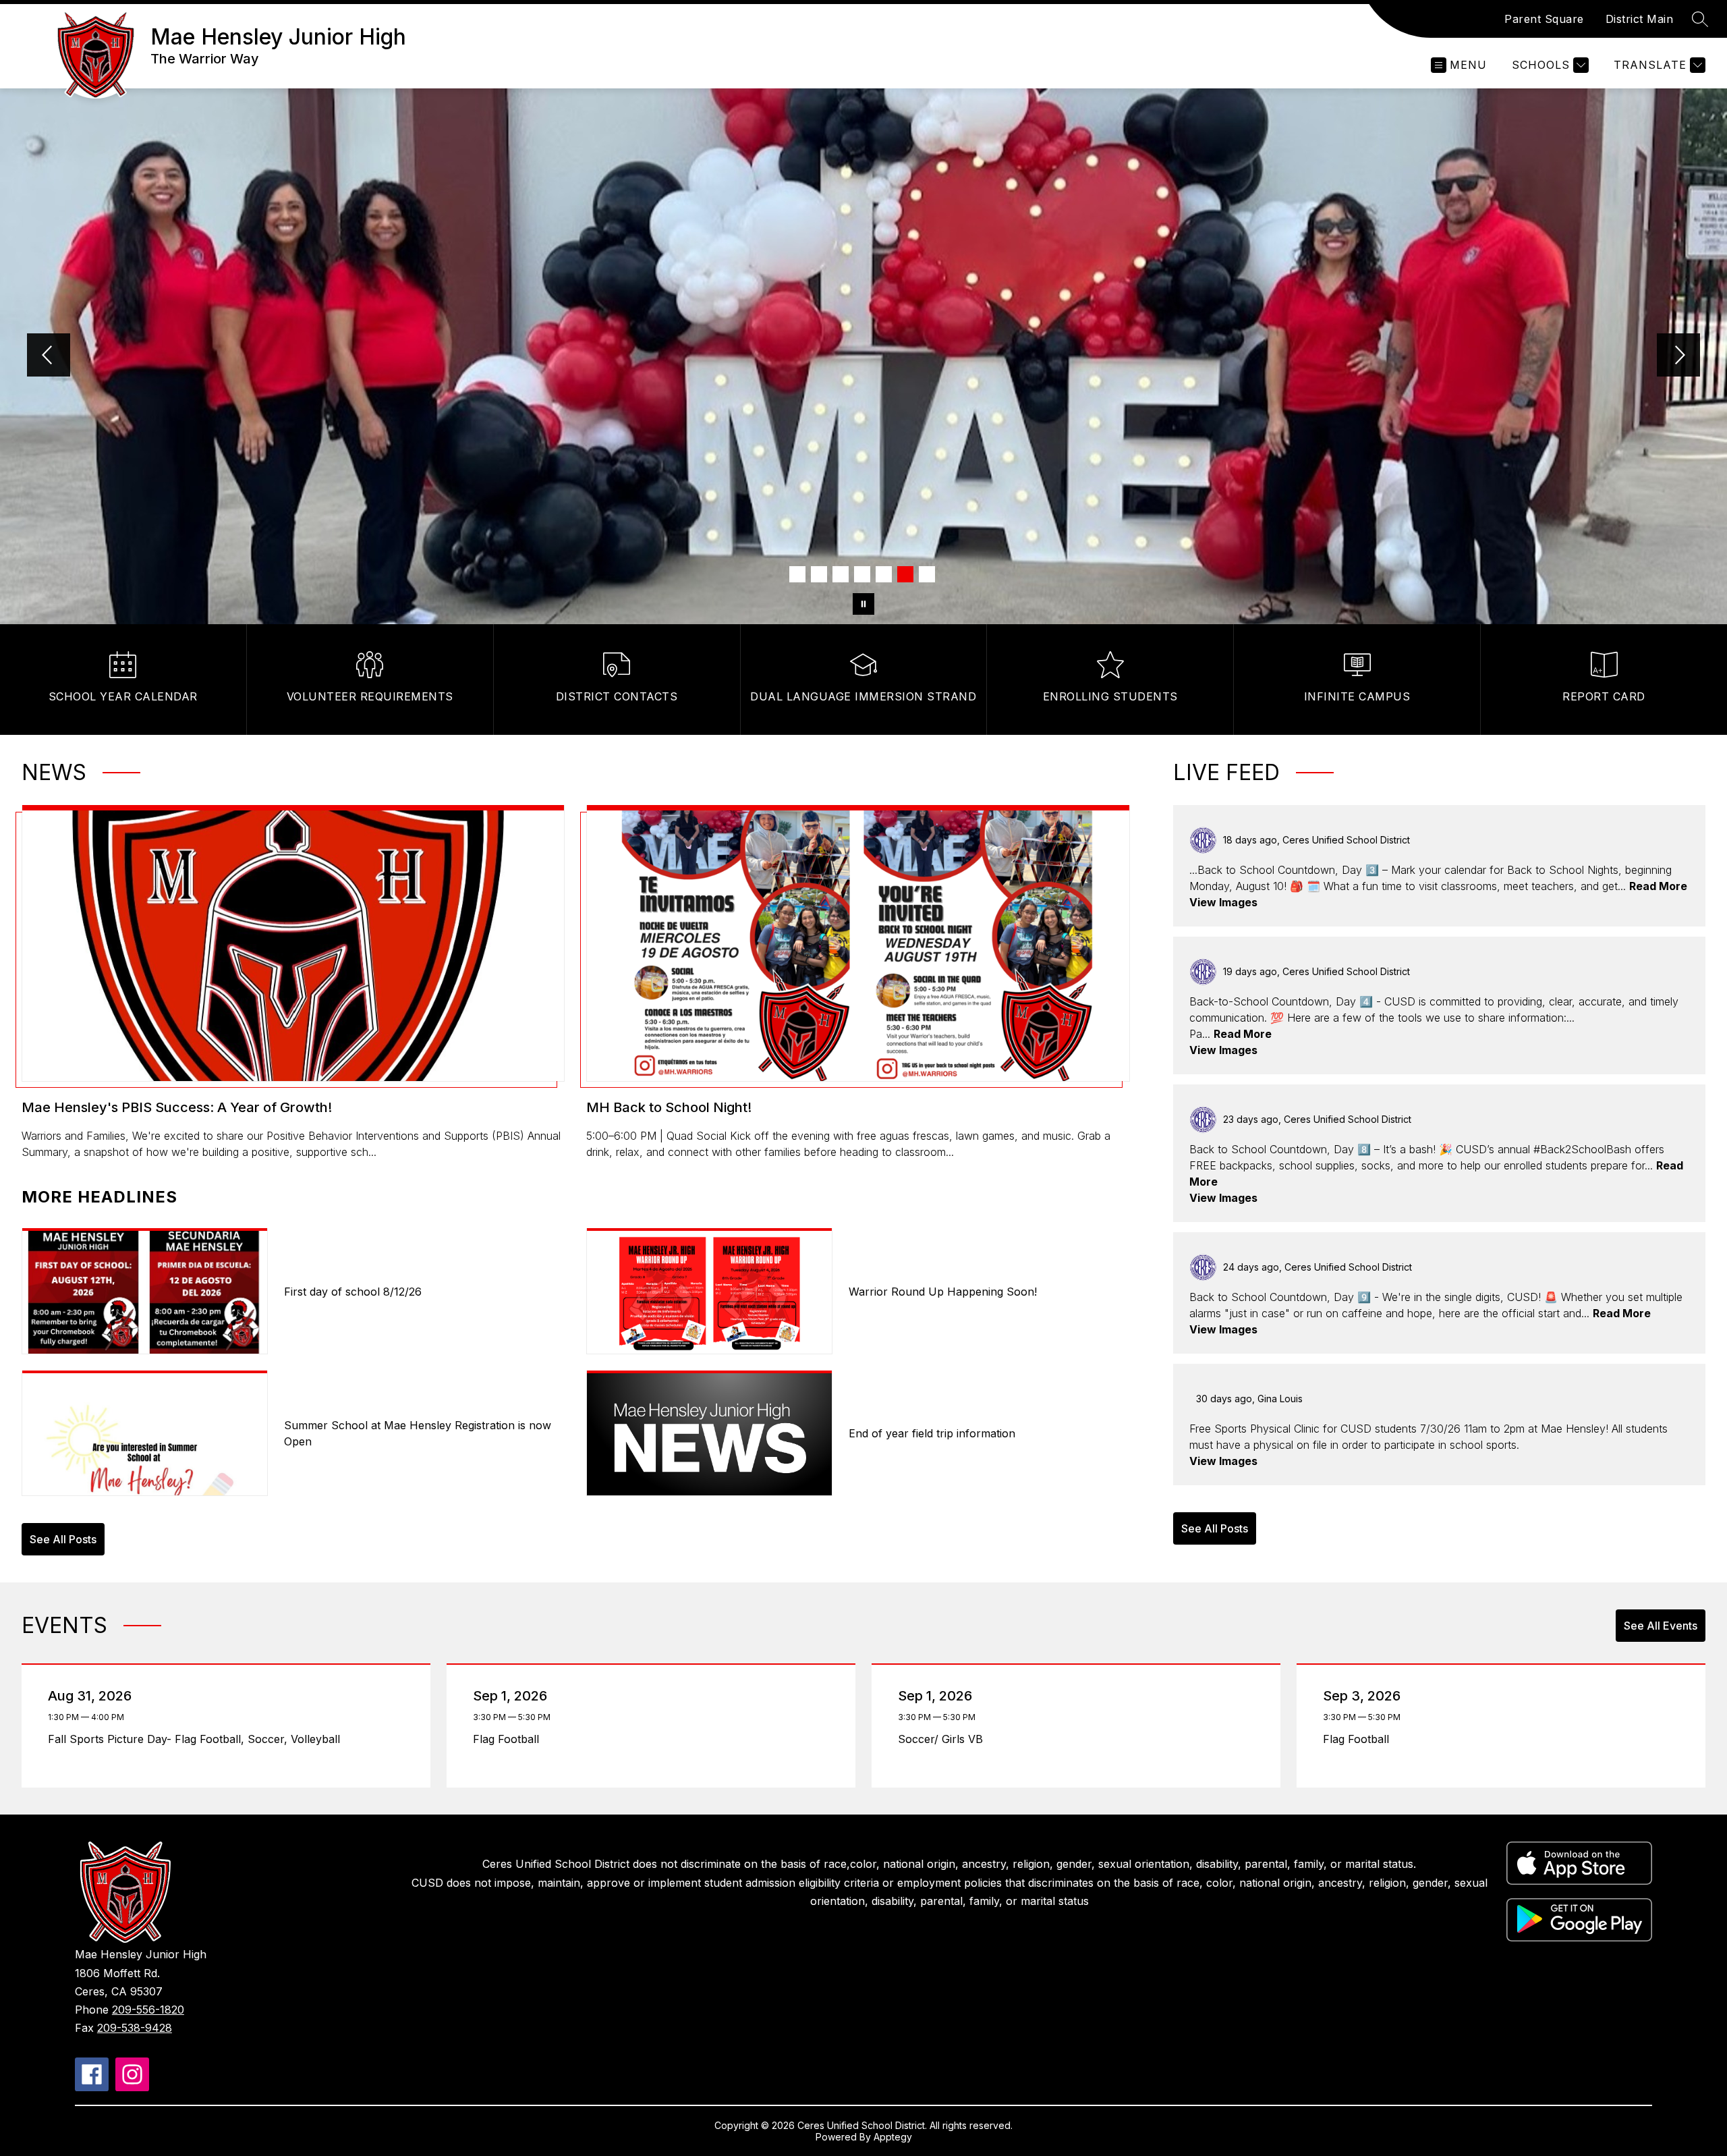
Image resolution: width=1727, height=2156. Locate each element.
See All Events (1661, 1626)
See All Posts (63, 1539)
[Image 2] (819, 574)
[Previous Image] (49, 356)
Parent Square (1544, 19)
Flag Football (509, 1739)
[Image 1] (797, 574)
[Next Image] (1678, 356)
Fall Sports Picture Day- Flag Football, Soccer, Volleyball (198, 1739)
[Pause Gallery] (863, 604)
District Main (1640, 19)
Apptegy (893, 2137)
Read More (1658, 886)
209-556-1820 (148, 2010)
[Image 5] (884, 574)
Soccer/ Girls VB (944, 1739)
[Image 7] (927, 574)
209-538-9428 (135, 2028)
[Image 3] (841, 574)
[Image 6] (905, 574)
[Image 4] (862, 574)
